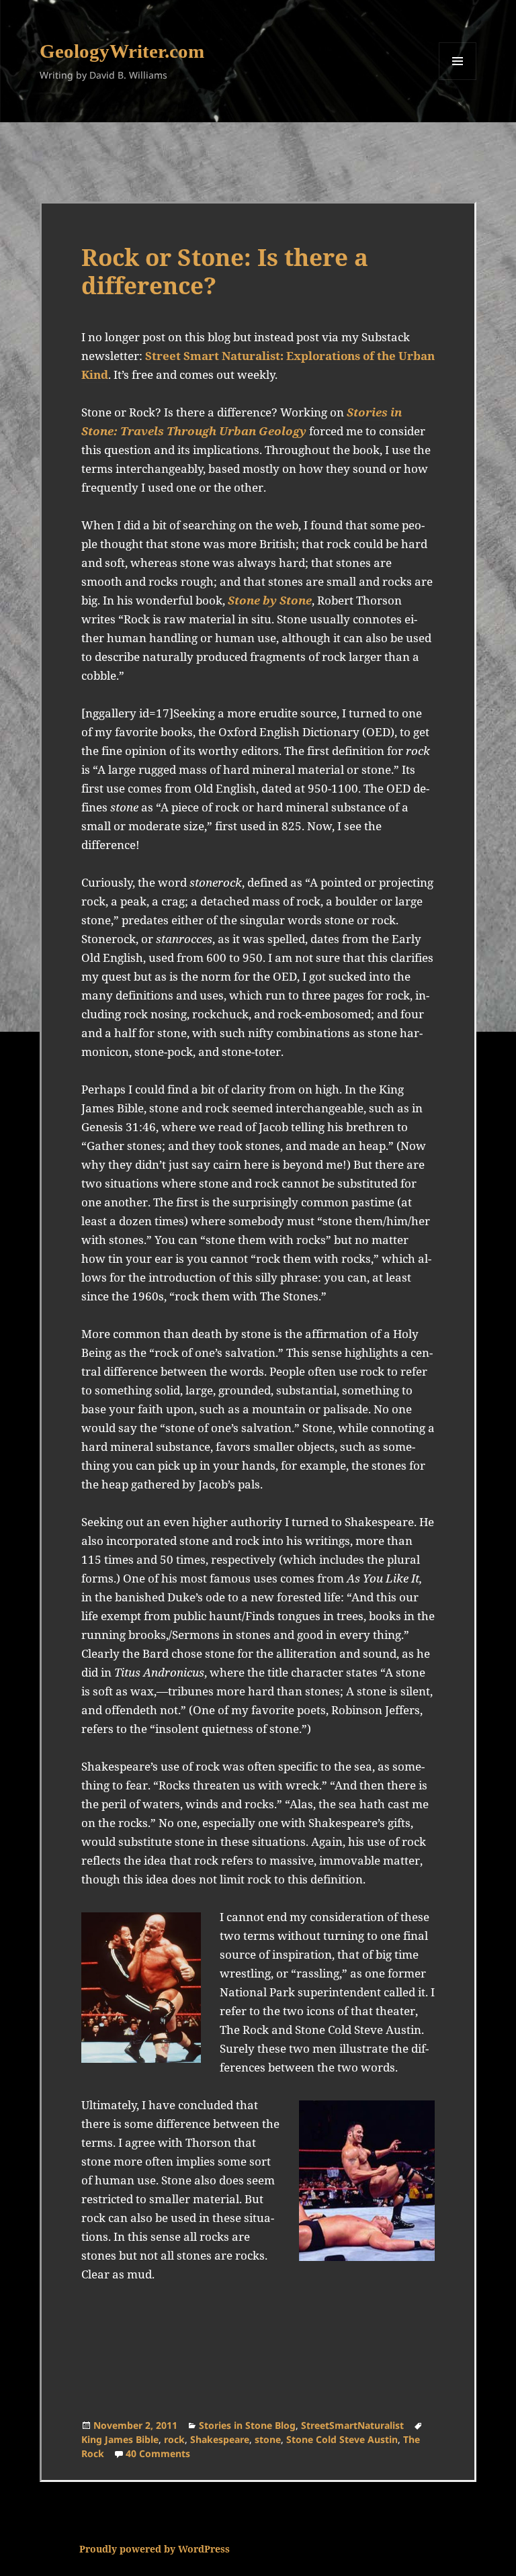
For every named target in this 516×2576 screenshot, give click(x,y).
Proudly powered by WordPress (155, 2549)
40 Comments (158, 2453)
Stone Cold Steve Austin (342, 2439)
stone (268, 2439)
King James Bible (120, 2439)
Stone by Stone (270, 600)
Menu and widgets (458, 80)
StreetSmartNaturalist (352, 2425)
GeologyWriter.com (122, 51)
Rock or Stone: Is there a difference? (225, 271)
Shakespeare (220, 2439)
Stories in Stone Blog (247, 2425)
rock (174, 2439)
